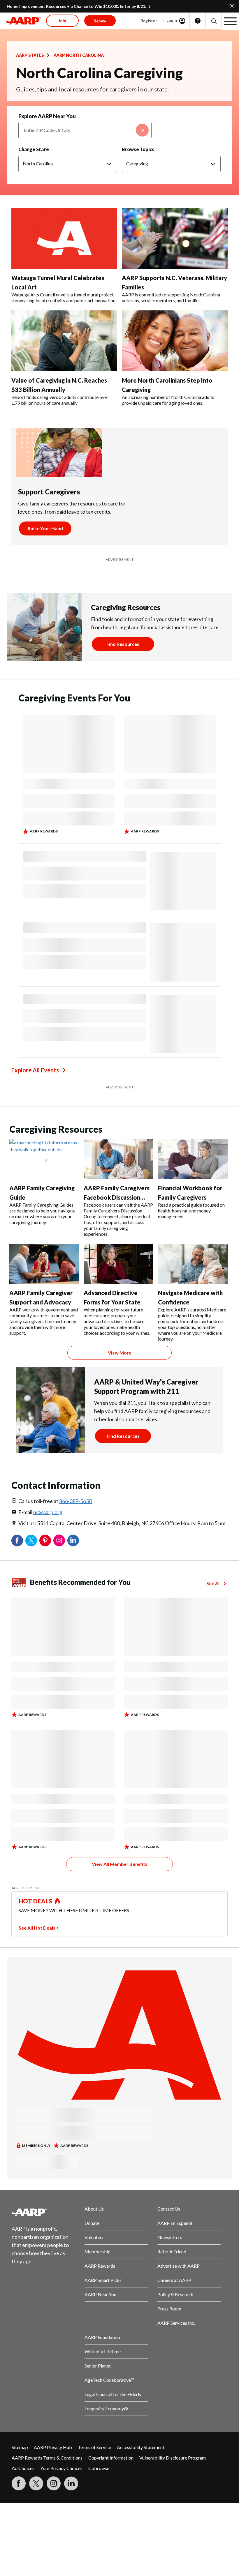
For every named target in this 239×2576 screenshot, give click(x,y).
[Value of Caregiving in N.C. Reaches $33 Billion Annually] (64, 341)
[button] (213, 21)
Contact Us (169, 2209)
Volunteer (94, 2237)
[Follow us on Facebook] (19, 2483)
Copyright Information (111, 2458)
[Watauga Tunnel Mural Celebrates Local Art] (64, 239)
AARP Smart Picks (103, 2280)
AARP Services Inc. (176, 2323)
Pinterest (45, 1541)
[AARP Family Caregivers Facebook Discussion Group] (118, 1159)
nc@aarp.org (48, 1512)
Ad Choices (23, 2468)
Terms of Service (94, 2447)
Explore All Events (35, 1070)
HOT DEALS (36, 1901)
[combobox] (85, 130)
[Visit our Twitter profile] (36, 2483)
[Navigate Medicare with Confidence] (193, 1264)
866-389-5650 (75, 1501)
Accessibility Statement (141, 2447)
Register (149, 21)
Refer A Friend (172, 2251)
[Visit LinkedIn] (71, 2483)
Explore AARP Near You (47, 116)
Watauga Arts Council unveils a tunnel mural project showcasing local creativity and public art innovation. (64, 297)
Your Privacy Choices (61, 2468)
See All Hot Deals (37, 1928)
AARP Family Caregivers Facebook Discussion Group (117, 1197)
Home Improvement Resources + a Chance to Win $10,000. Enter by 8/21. (76, 6)
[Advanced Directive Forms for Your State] (118, 1264)
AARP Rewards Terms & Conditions (47, 2458)
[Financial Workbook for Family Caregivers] (193, 1159)
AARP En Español (175, 2223)
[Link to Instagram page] (54, 2483)
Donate (92, 2223)
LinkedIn (73, 1541)
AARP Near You (100, 2294)
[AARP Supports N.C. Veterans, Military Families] (175, 239)
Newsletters (170, 2237)
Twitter (31, 1541)
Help (198, 21)
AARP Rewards (100, 2266)
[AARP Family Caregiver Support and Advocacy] (44, 1264)
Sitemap (20, 2447)
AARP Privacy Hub (53, 2447)
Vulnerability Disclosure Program (173, 2458)
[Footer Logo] (43, 2212)
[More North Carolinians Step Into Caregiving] (175, 341)
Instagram (59, 1541)
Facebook (17, 1541)
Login (172, 20)
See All (213, 1583)
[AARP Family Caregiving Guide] (44, 1159)
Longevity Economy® (106, 2408)
